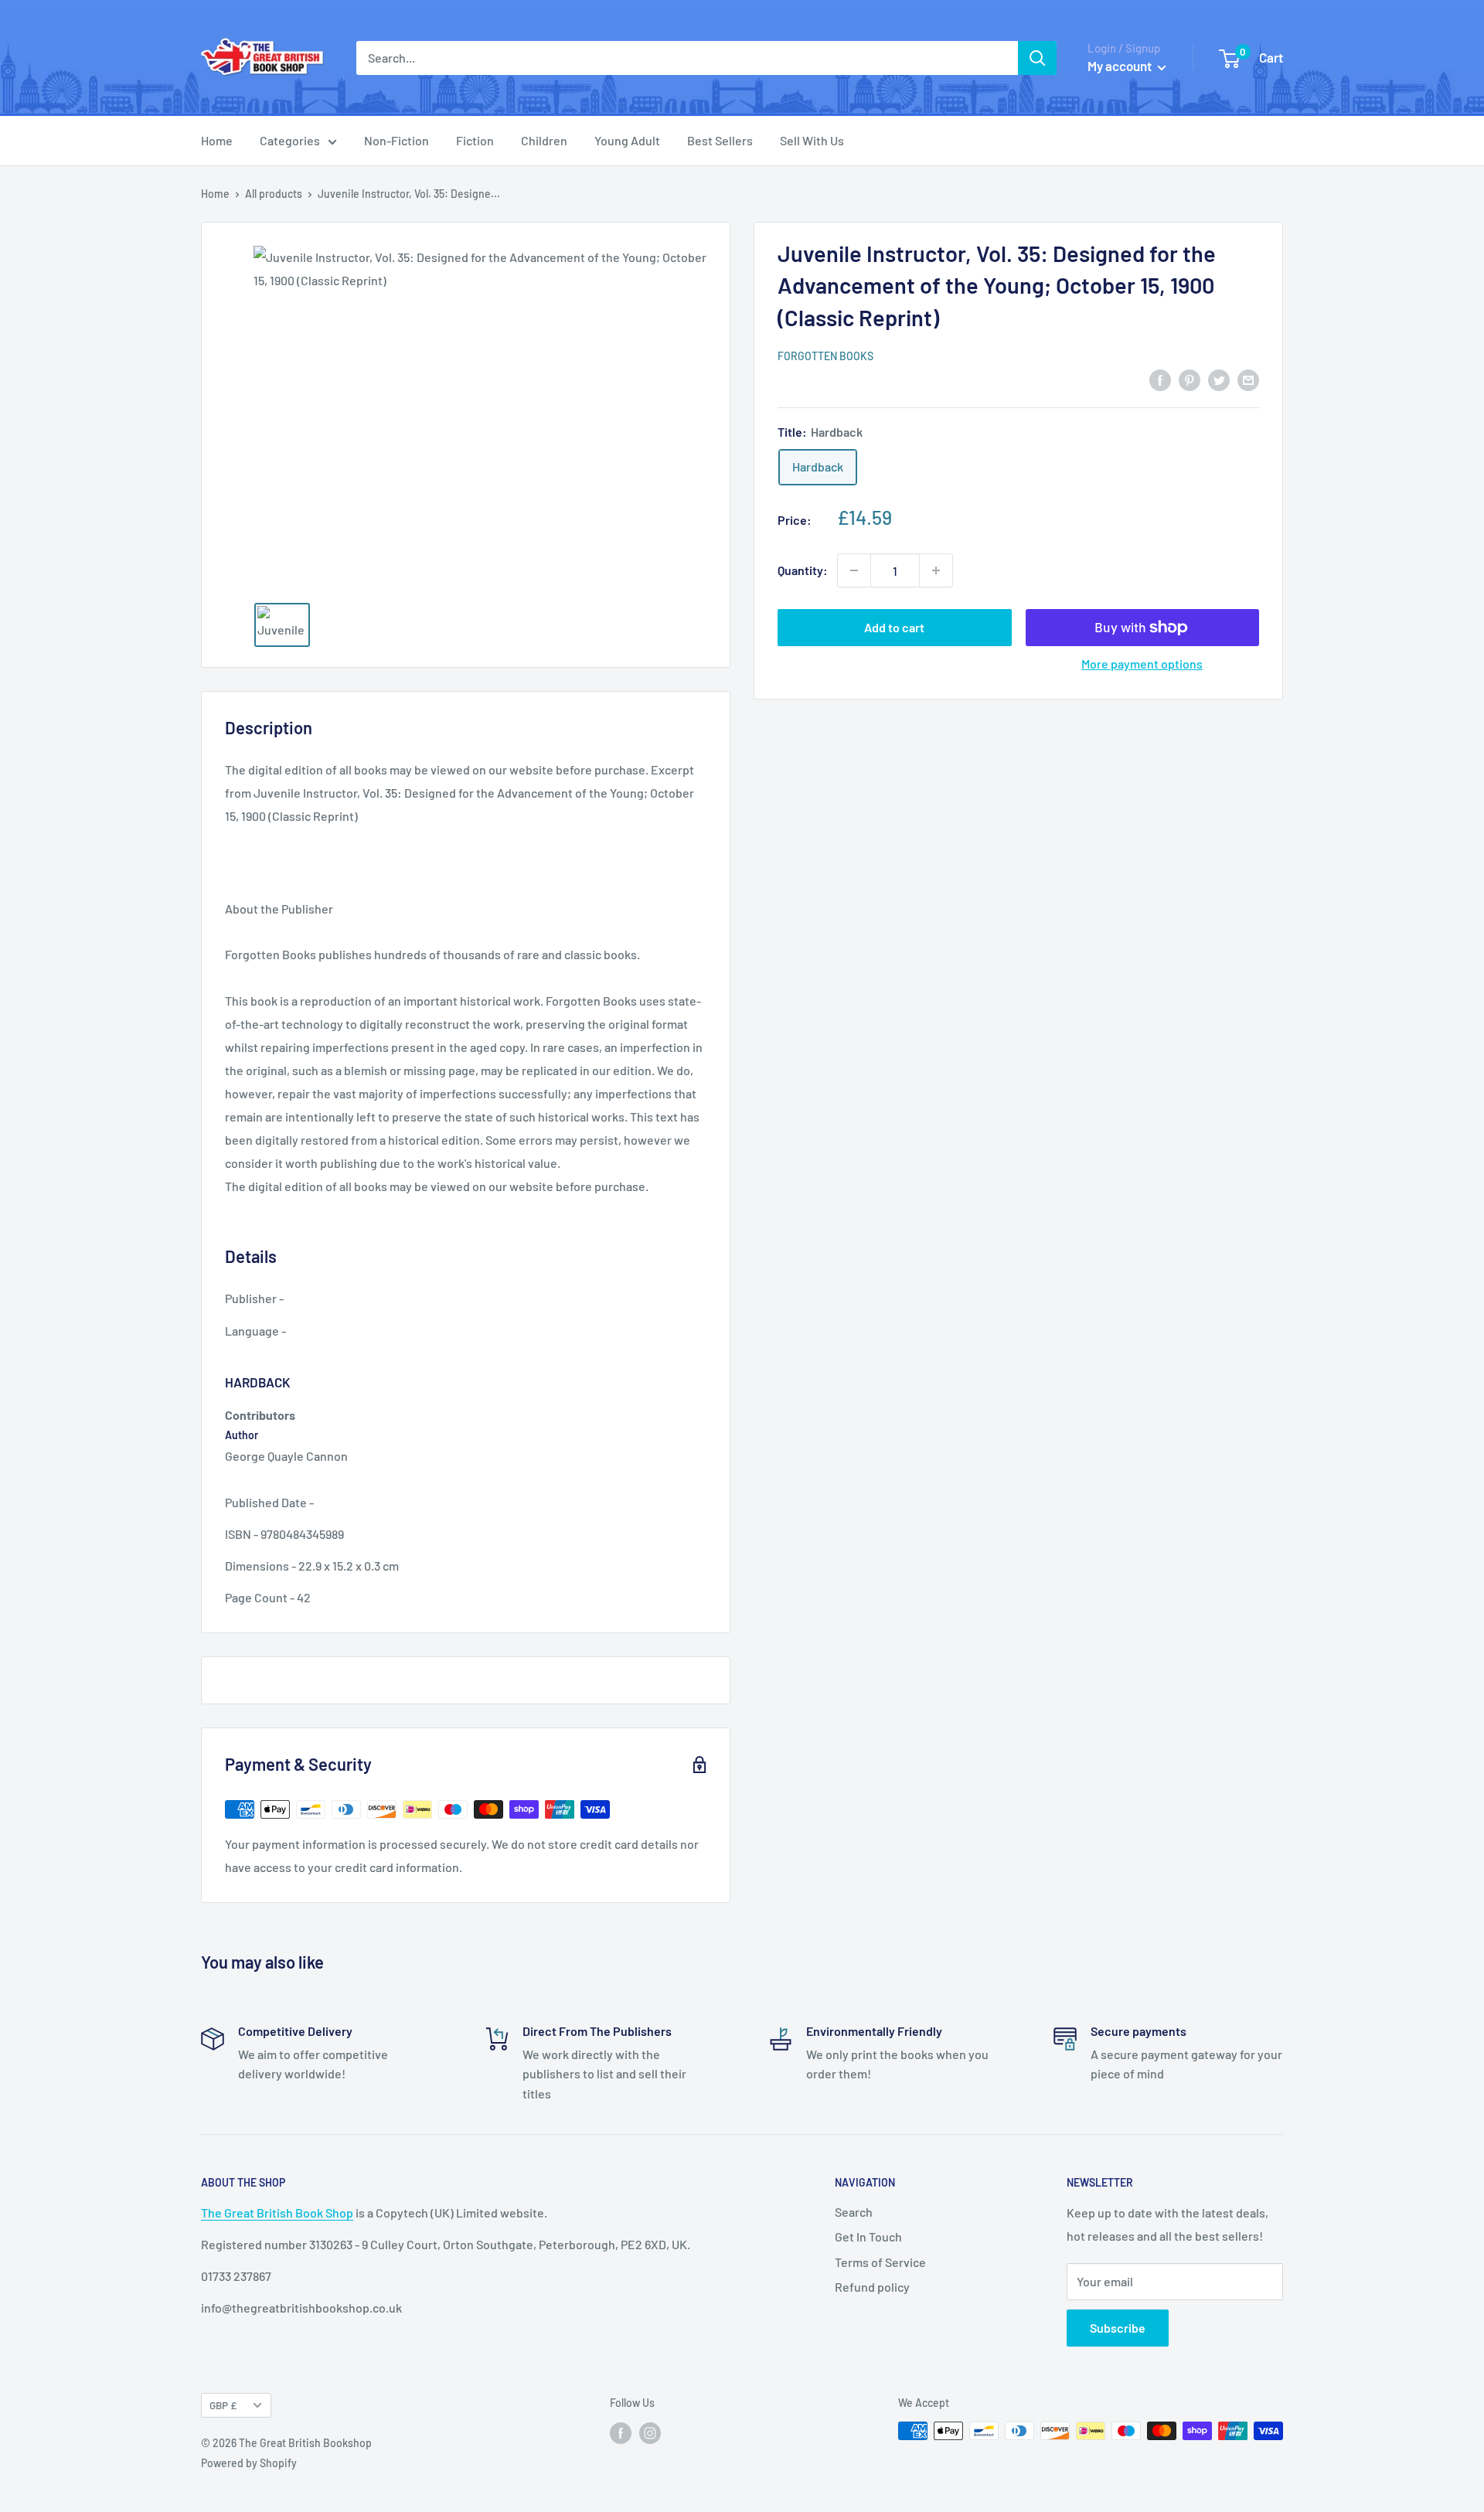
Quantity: (803, 570)
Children (544, 140)
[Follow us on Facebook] (621, 2432)
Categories (290, 140)
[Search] (1037, 58)
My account (1121, 66)
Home (217, 140)
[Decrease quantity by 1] (854, 570)
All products (274, 194)
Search (854, 2212)
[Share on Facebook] (1160, 379)
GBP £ (223, 2405)
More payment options (1142, 664)
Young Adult (627, 140)
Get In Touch (868, 2236)
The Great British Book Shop (277, 2212)
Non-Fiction (397, 140)
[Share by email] (1248, 379)
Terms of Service (880, 2262)
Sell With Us (812, 140)
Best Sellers (720, 140)
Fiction (475, 140)
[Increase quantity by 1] (936, 570)
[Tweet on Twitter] (1219, 379)
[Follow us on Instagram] (650, 2432)
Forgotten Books (825, 356)
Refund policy (872, 2287)
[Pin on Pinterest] (1190, 379)
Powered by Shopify (249, 2463)
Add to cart (894, 627)
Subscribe (1118, 2328)
